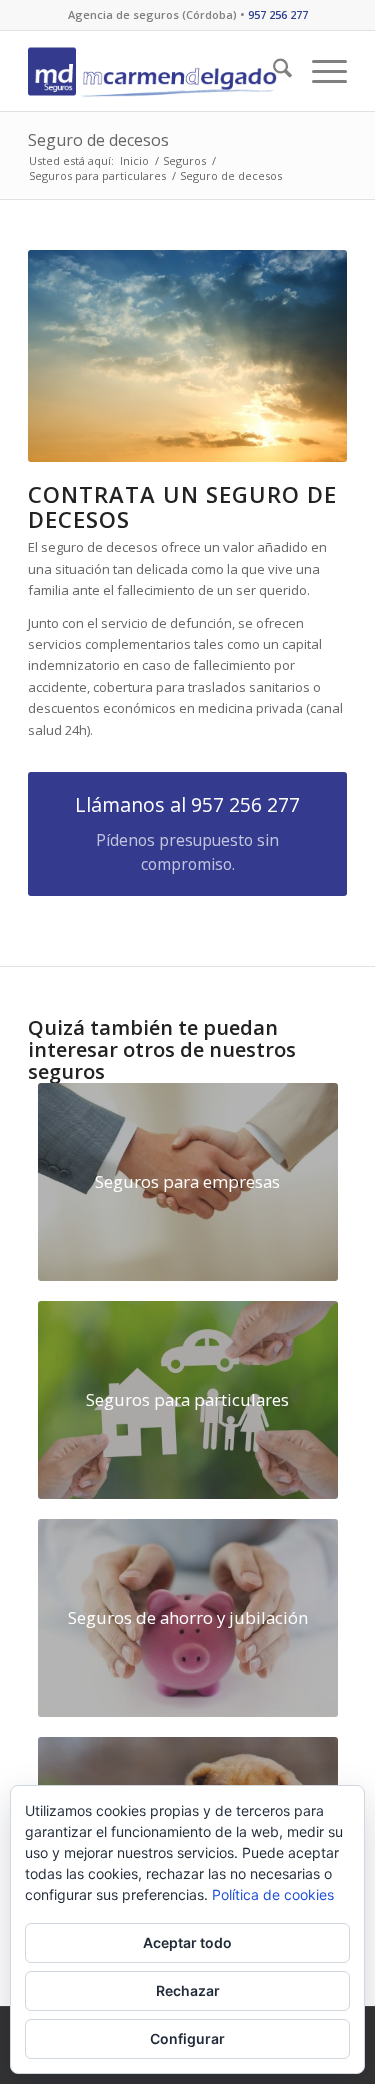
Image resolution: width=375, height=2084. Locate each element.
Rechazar (188, 1990)
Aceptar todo (187, 1942)
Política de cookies (273, 1894)
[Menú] (319, 71)
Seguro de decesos (98, 140)
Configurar (187, 2038)
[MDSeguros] (155, 71)
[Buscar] (272, 71)
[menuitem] (272, 71)
